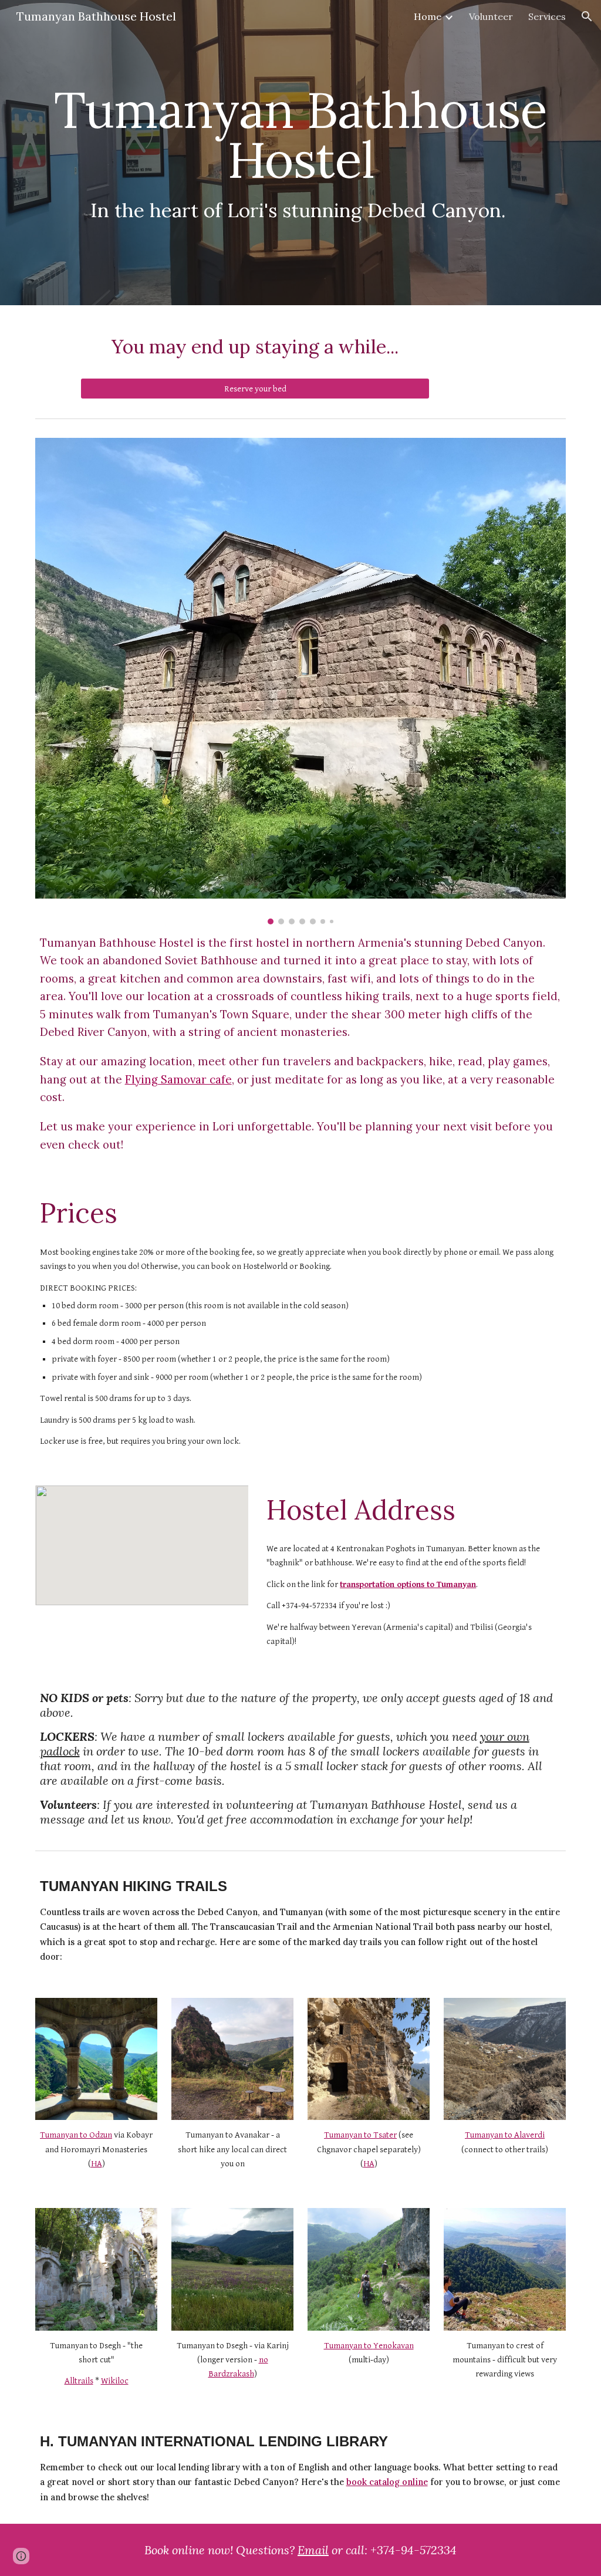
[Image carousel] (301, 681)
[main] (301, 153)
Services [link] (547, 16)
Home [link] (428, 16)
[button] (587, 16)
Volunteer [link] (491, 16)
